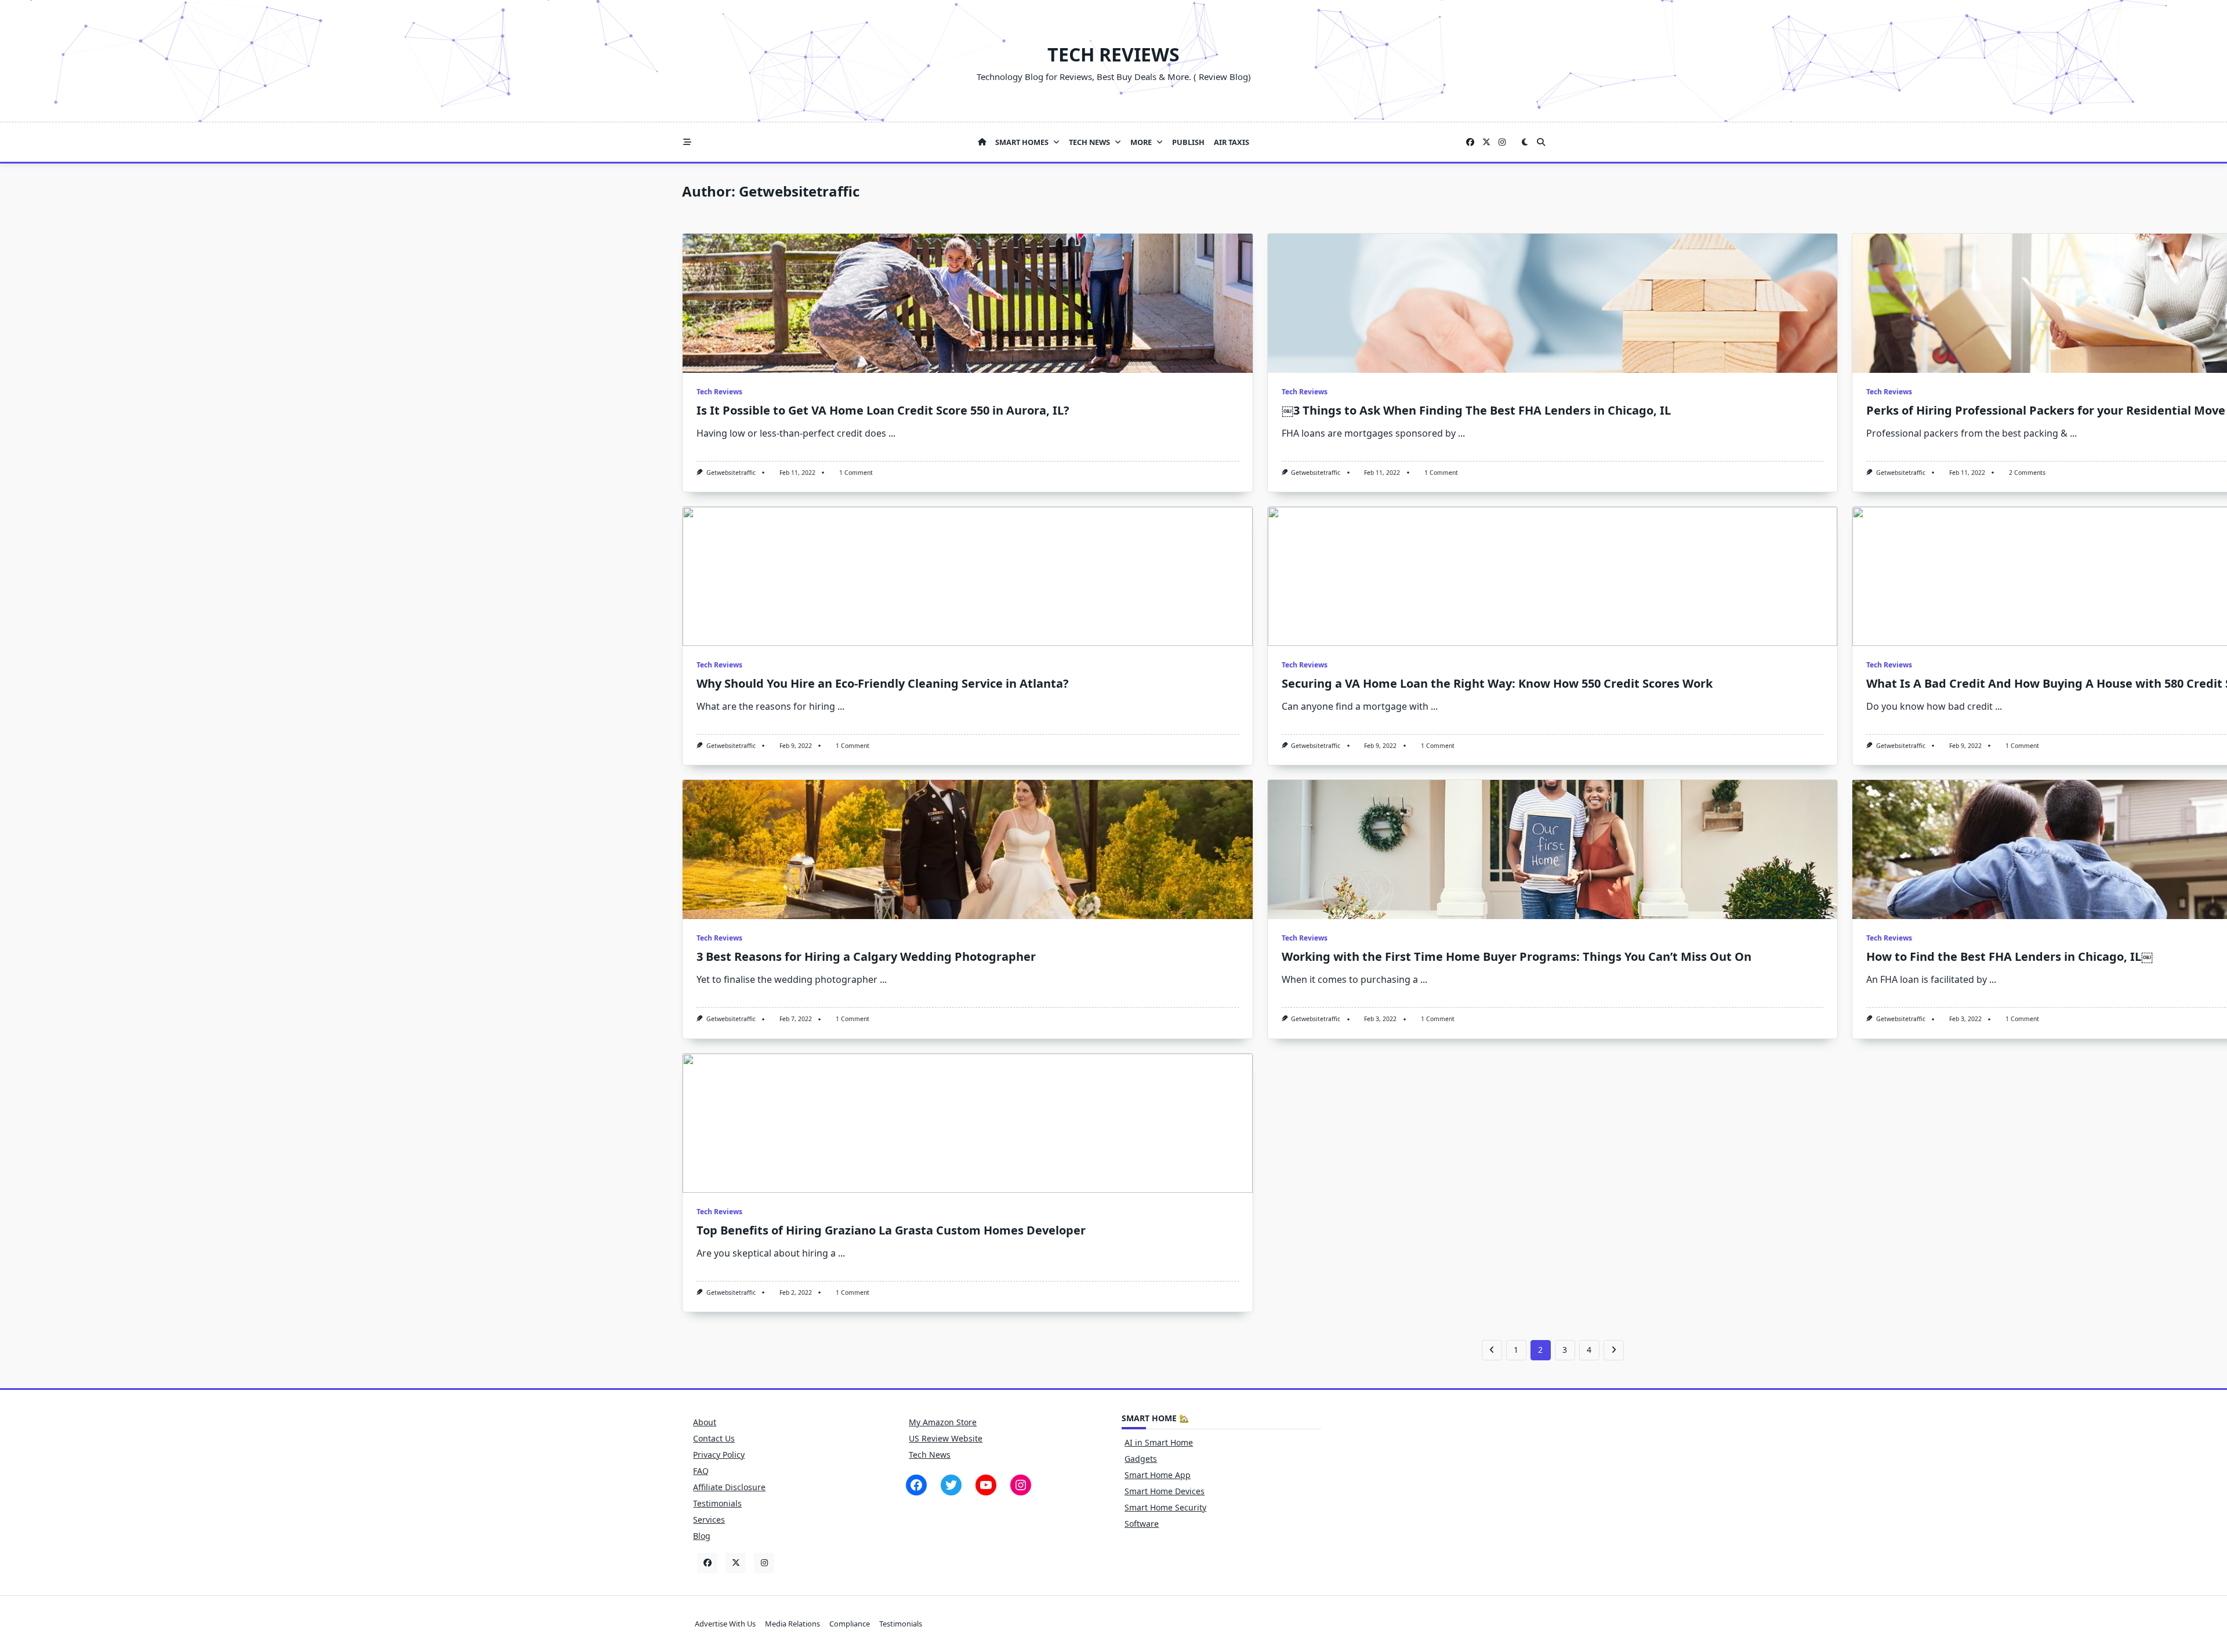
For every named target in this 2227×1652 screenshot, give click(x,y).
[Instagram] (1502, 142)
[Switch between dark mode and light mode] (1525, 142)
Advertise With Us (725, 1624)
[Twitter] (1486, 142)
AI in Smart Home (1159, 1442)
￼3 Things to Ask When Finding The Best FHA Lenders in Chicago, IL (1476, 410)
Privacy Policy (719, 1455)
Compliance (850, 1624)
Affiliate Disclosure (729, 1487)
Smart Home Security (1165, 1507)
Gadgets (1141, 1459)
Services (709, 1520)
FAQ (701, 1471)
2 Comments (2027, 473)
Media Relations (792, 1624)
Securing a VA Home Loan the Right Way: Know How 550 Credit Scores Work (1497, 683)
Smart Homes (1022, 142)
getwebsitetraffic (731, 473)
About (705, 1422)
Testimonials (717, 1503)
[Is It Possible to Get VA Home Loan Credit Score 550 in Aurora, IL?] (968, 303)
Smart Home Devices (1165, 1491)
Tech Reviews (1113, 54)
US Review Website (946, 1438)
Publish (1188, 142)
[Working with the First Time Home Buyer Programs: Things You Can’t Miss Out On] (1553, 849)
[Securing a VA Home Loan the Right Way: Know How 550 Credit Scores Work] (1553, 576)
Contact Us (714, 1438)
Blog (702, 1536)
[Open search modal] (1541, 142)
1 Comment (856, 473)
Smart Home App (1158, 1475)
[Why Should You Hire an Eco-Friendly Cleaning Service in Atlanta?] (968, 576)
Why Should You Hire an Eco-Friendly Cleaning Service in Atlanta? (883, 683)
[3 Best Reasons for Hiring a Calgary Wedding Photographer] (968, 849)
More (1141, 142)
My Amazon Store (943, 1422)
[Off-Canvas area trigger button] (687, 142)
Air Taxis (1232, 142)
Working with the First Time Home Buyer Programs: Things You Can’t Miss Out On (1517, 956)
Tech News (1089, 142)
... (892, 433)
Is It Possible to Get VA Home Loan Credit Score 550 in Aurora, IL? (883, 410)
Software (1142, 1524)
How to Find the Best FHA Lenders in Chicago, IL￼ (2010, 956)
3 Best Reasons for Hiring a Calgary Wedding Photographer (866, 956)
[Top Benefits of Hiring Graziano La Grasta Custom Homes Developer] (968, 1123)
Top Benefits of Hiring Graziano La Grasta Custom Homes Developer (891, 1230)
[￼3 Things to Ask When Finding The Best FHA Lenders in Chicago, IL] (1553, 303)
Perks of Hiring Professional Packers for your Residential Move (2046, 410)
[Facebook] (1470, 142)
